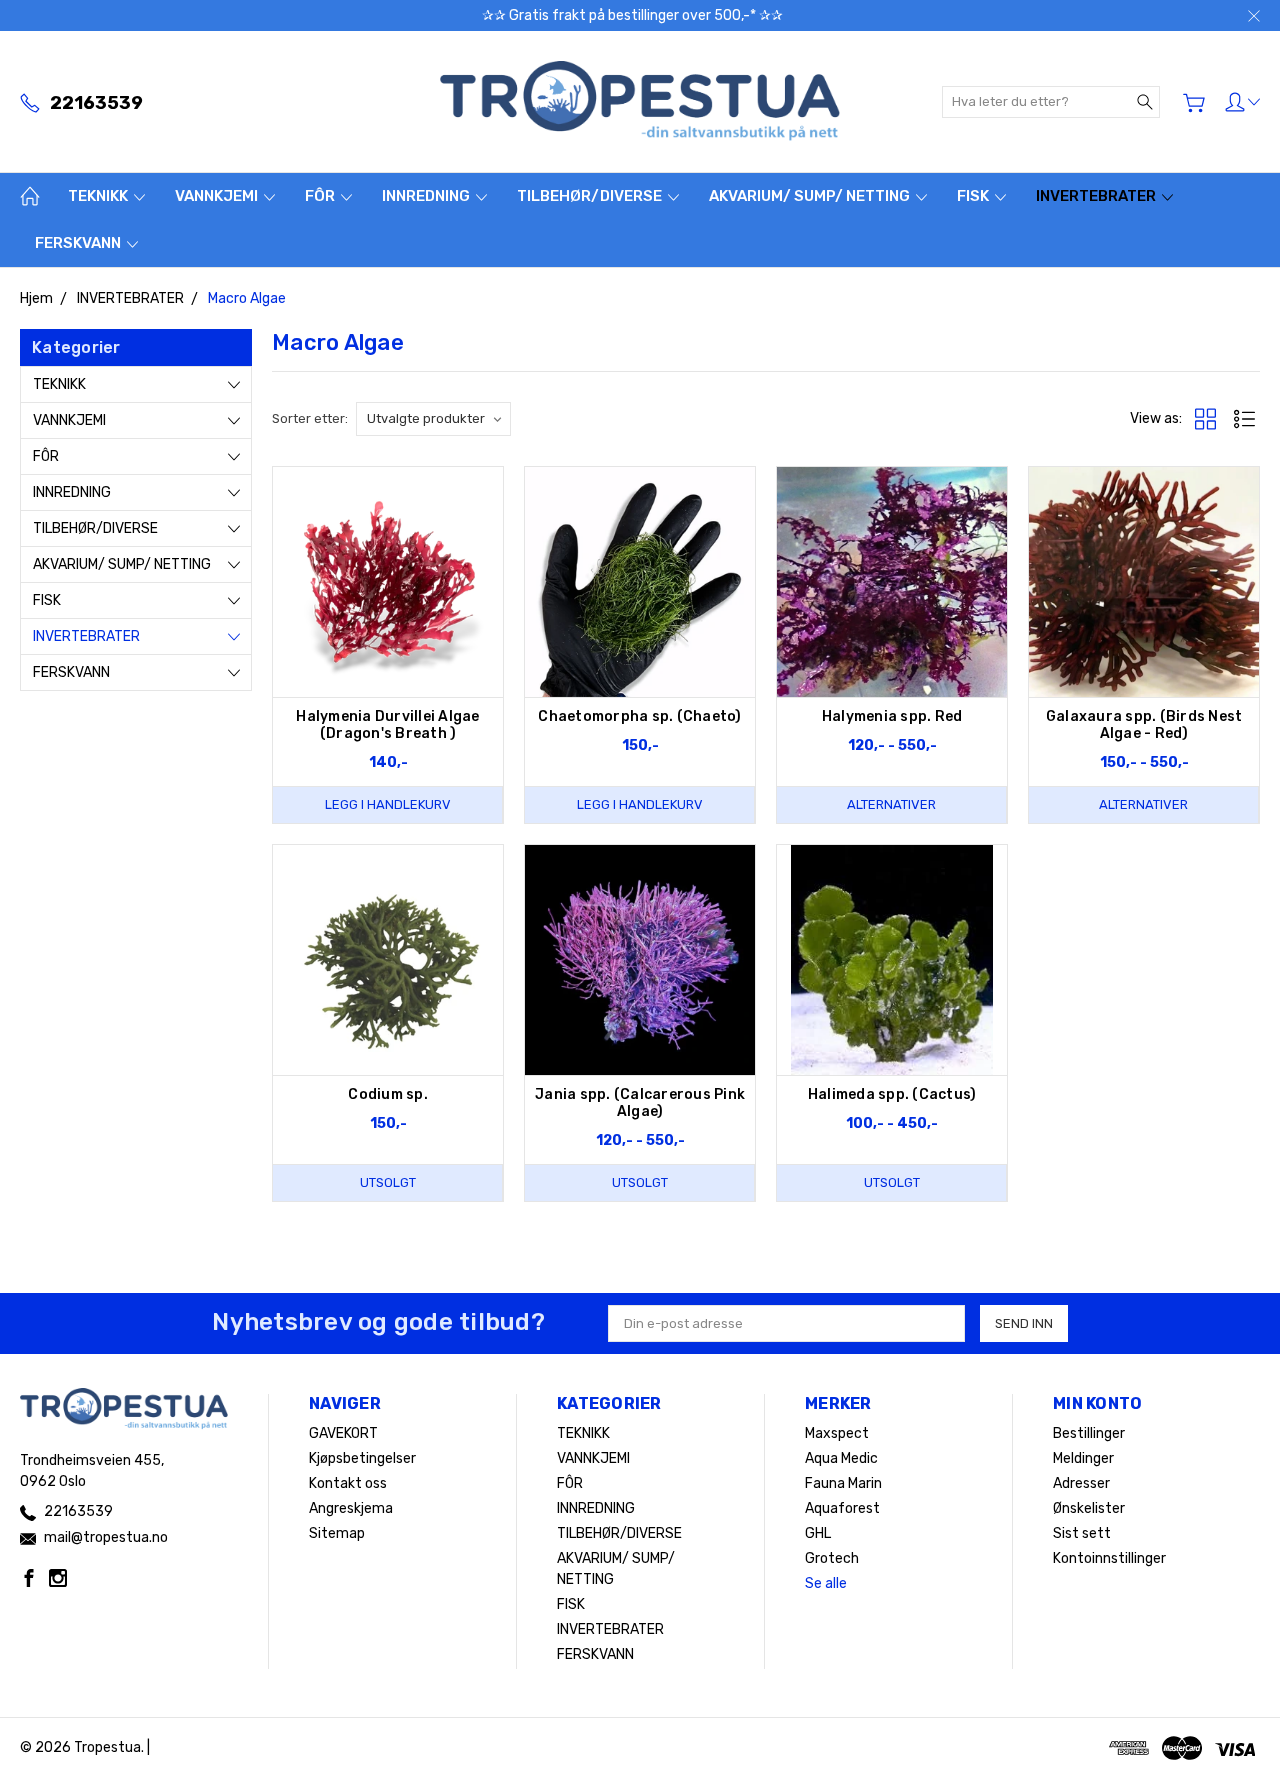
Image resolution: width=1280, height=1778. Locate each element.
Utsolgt (388, 1182)
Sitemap (337, 1533)
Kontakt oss (348, 1483)
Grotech (832, 1558)
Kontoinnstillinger (1109, 1558)
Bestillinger (1089, 1433)
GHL (818, 1533)
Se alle (826, 1583)
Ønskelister (1089, 1508)
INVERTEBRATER (1097, 196)
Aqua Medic (841, 1458)
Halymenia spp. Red (892, 716)
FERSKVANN (79, 243)
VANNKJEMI (218, 196)
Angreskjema (351, 1508)
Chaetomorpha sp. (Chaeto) (639, 716)
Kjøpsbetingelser (362, 1458)
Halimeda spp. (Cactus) (892, 1094)
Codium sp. (388, 1094)
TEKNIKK (99, 196)
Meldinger (1083, 1458)
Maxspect (837, 1433)
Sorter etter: (310, 418)
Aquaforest (842, 1508)
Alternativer (891, 804)
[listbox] (433, 419)
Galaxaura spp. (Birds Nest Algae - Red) (1144, 725)
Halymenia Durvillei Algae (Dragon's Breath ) (387, 725)
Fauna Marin (843, 1483)
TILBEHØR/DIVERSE (591, 196)
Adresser (1081, 1483)
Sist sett (1082, 1533)
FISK (974, 196)
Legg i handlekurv (388, 804)
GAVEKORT (343, 1433)
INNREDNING (427, 196)
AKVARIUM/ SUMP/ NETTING (811, 196)
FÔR (321, 196)
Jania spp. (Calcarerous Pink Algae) (640, 1103)
